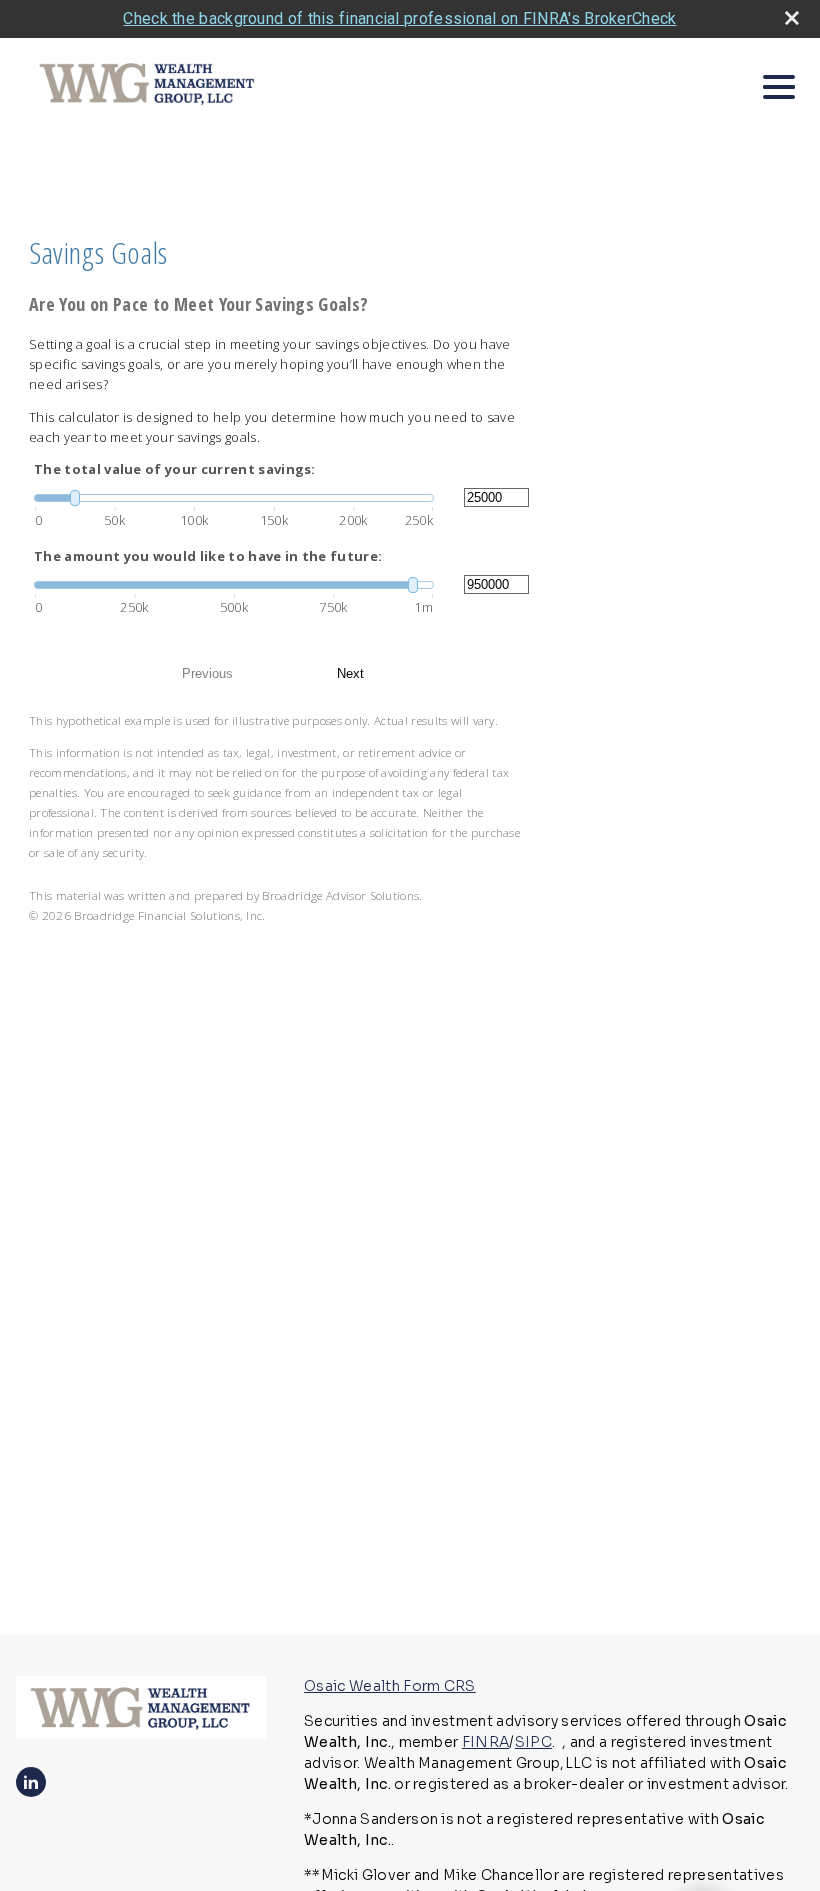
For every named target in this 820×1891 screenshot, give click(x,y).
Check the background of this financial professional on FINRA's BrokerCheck (399, 18)
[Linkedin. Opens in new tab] (31, 1782)
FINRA (486, 1742)
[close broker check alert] (792, 18)
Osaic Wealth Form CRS (390, 1686)
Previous (207, 673)
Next (350, 673)
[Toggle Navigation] (779, 87)
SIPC (533, 1742)
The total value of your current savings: (175, 469)
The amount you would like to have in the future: (208, 556)
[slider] (234, 498)
